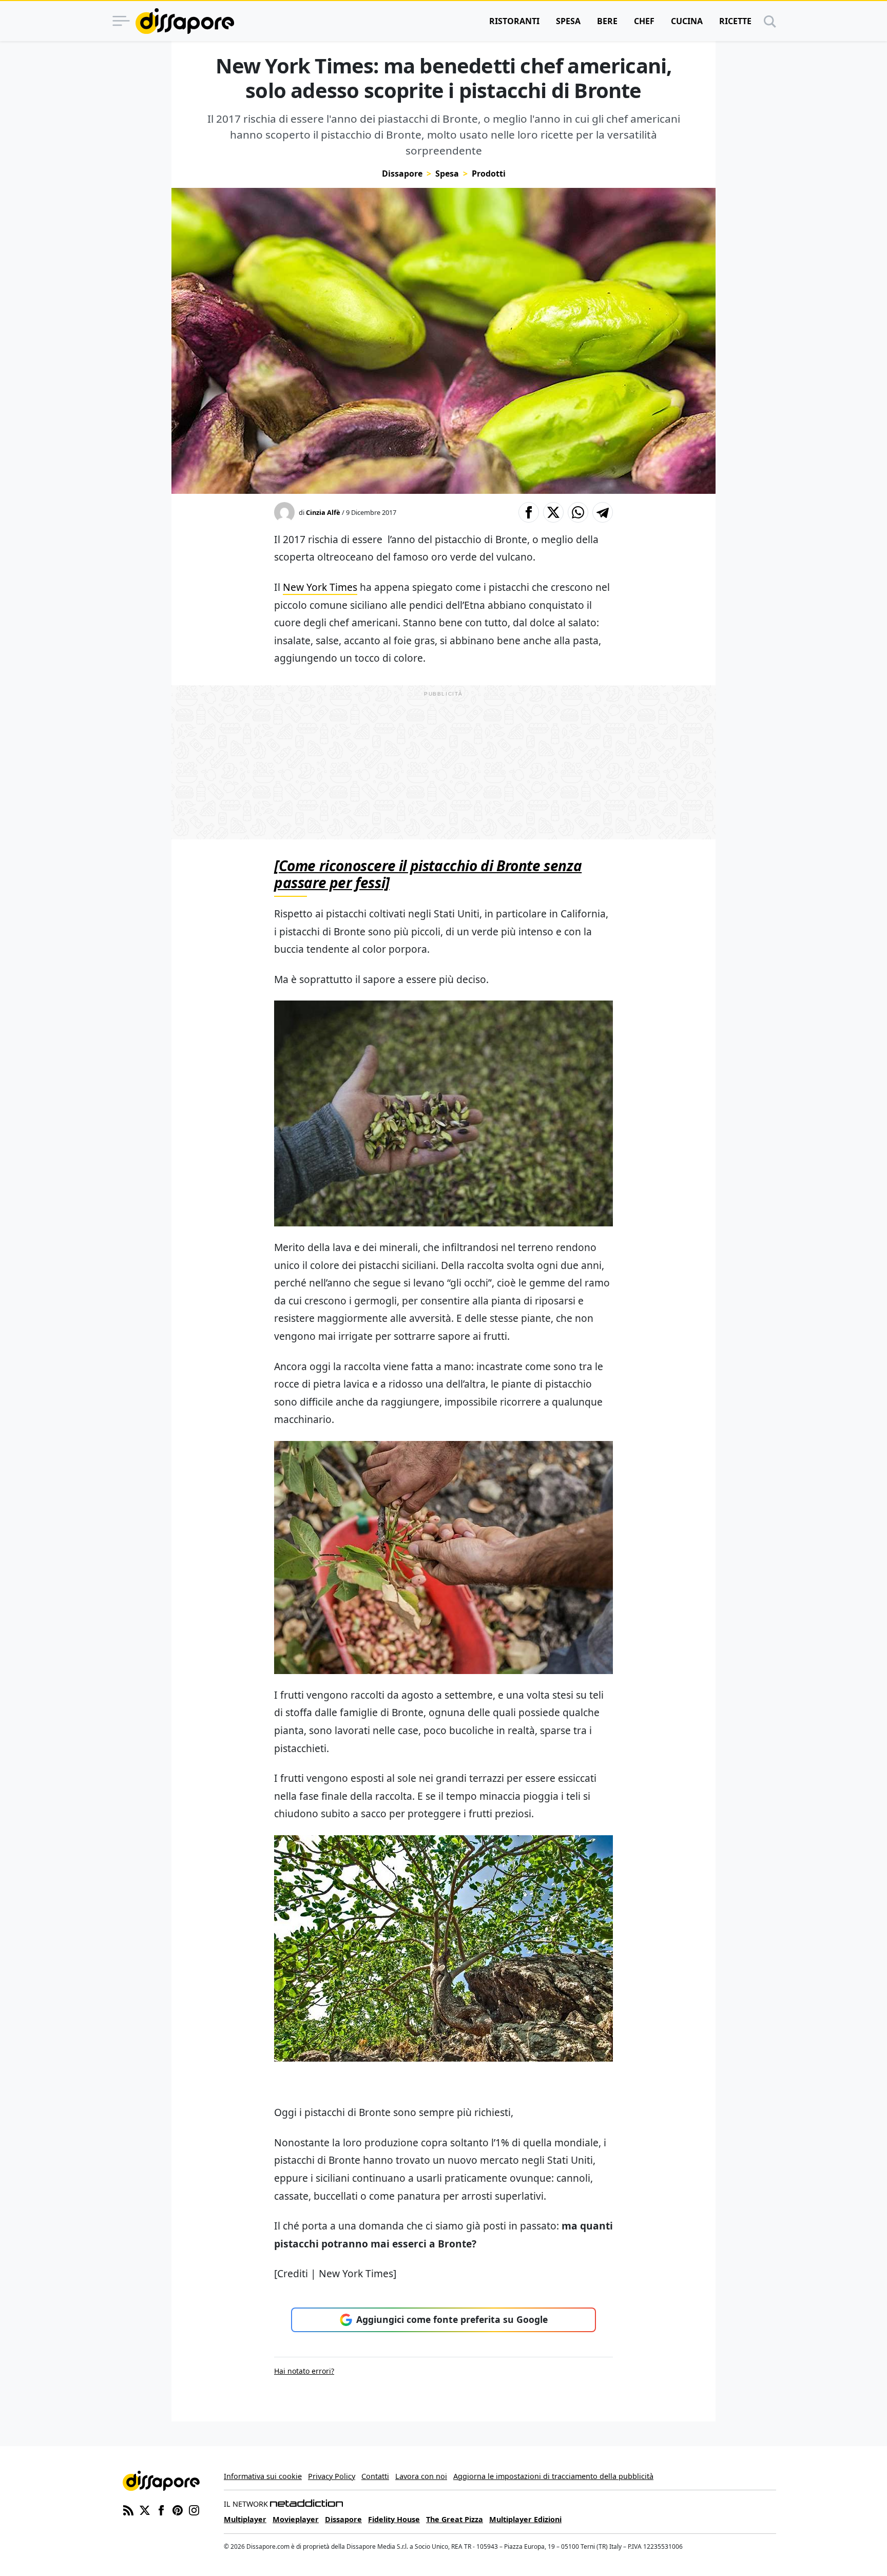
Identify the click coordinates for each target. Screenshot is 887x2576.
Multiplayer (245, 2519)
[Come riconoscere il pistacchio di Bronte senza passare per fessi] (428, 874)
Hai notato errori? (304, 2371)
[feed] (128, 2509)
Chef (644, 21)
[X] (145, 2509)
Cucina (687, 21)
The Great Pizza (455, 2519)
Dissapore (402, 174)
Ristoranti (514, 21)
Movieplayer (296, 2519)
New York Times (320, 587)
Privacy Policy (332, 2476)
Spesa (568, 21)
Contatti (375, 2476)
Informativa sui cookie (263, 2476)
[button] (529, 512)
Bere (607, 21)
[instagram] (194, 2509)
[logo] (185, 21)
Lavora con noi (421, 2476)
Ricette (735, 21)
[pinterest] (178, 2509)
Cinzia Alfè (323, 512)
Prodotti (489, 174)
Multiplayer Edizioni (525, 2519)
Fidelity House (394, 2519)
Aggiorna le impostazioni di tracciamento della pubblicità (553, 2476)
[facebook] (161, 2509)
